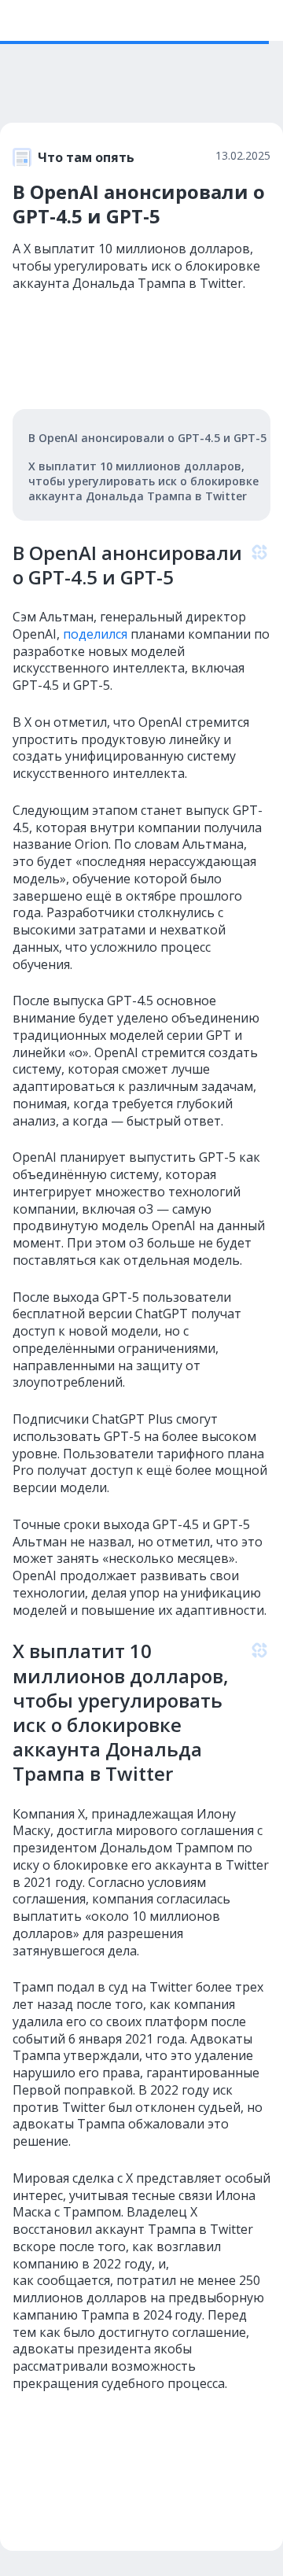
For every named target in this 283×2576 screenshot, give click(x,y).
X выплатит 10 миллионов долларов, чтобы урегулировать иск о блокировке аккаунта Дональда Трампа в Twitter (143, 481)
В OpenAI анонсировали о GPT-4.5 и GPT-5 (147, 438)
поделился (94, 634)
